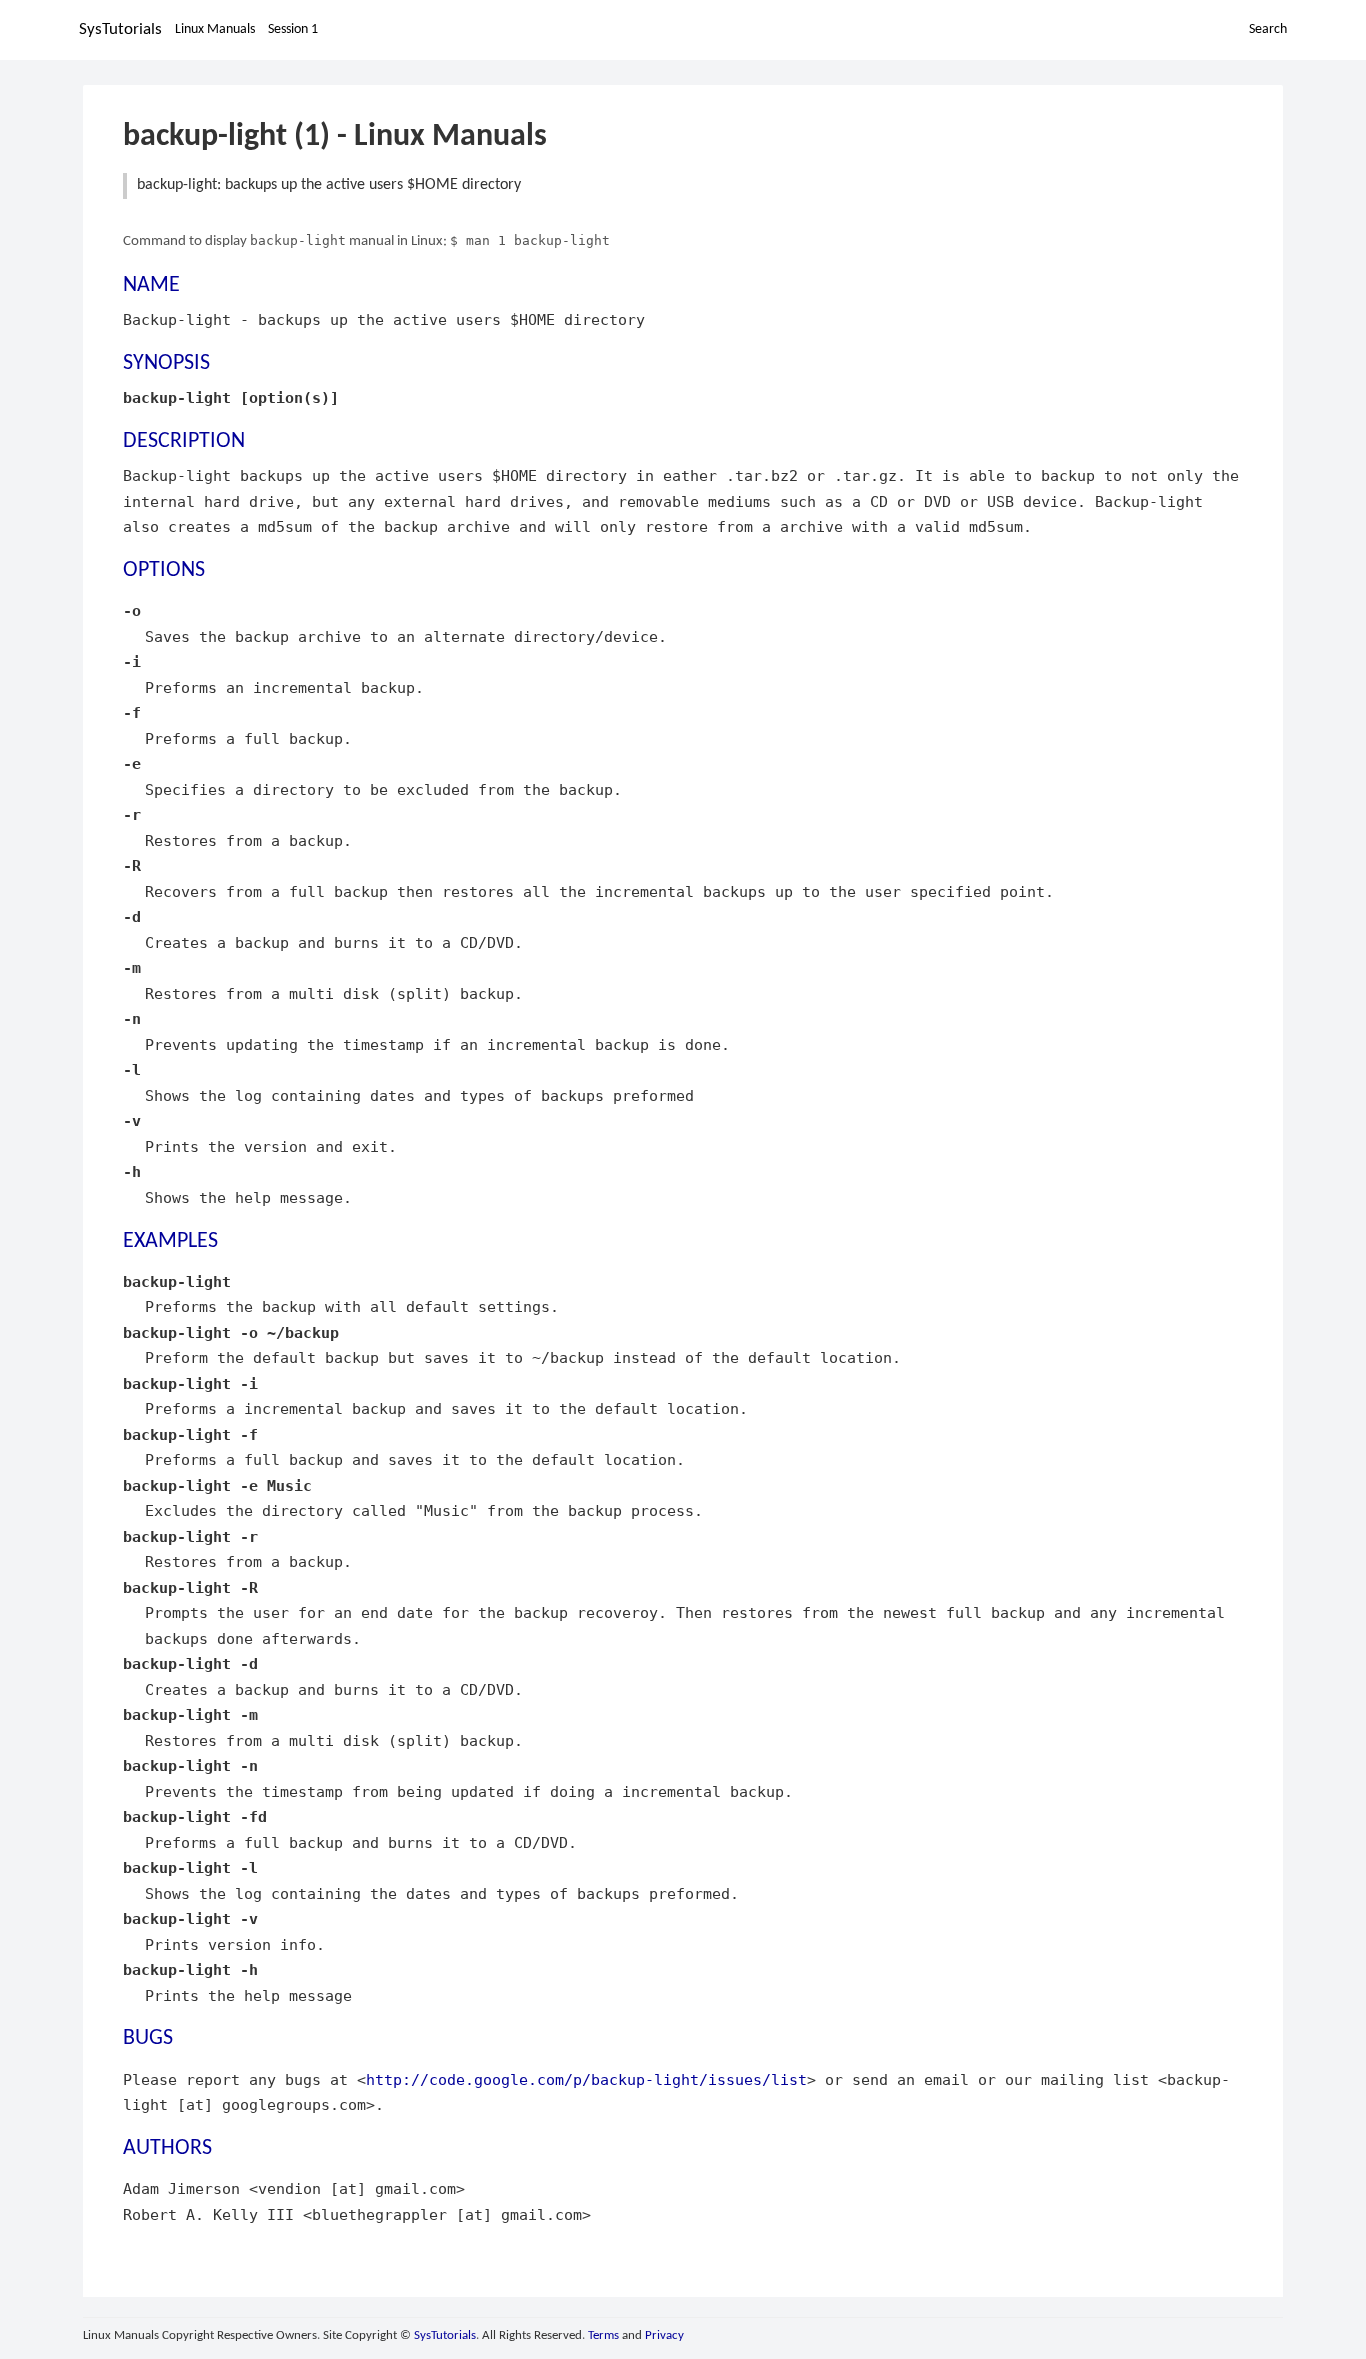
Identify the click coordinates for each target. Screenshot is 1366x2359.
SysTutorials (120, 29)
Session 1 (293, 29)
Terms (603, 2335)
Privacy (664, 2335)
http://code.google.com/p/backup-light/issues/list (586, 2079)
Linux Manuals (215, 29)
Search (1268, 29)
